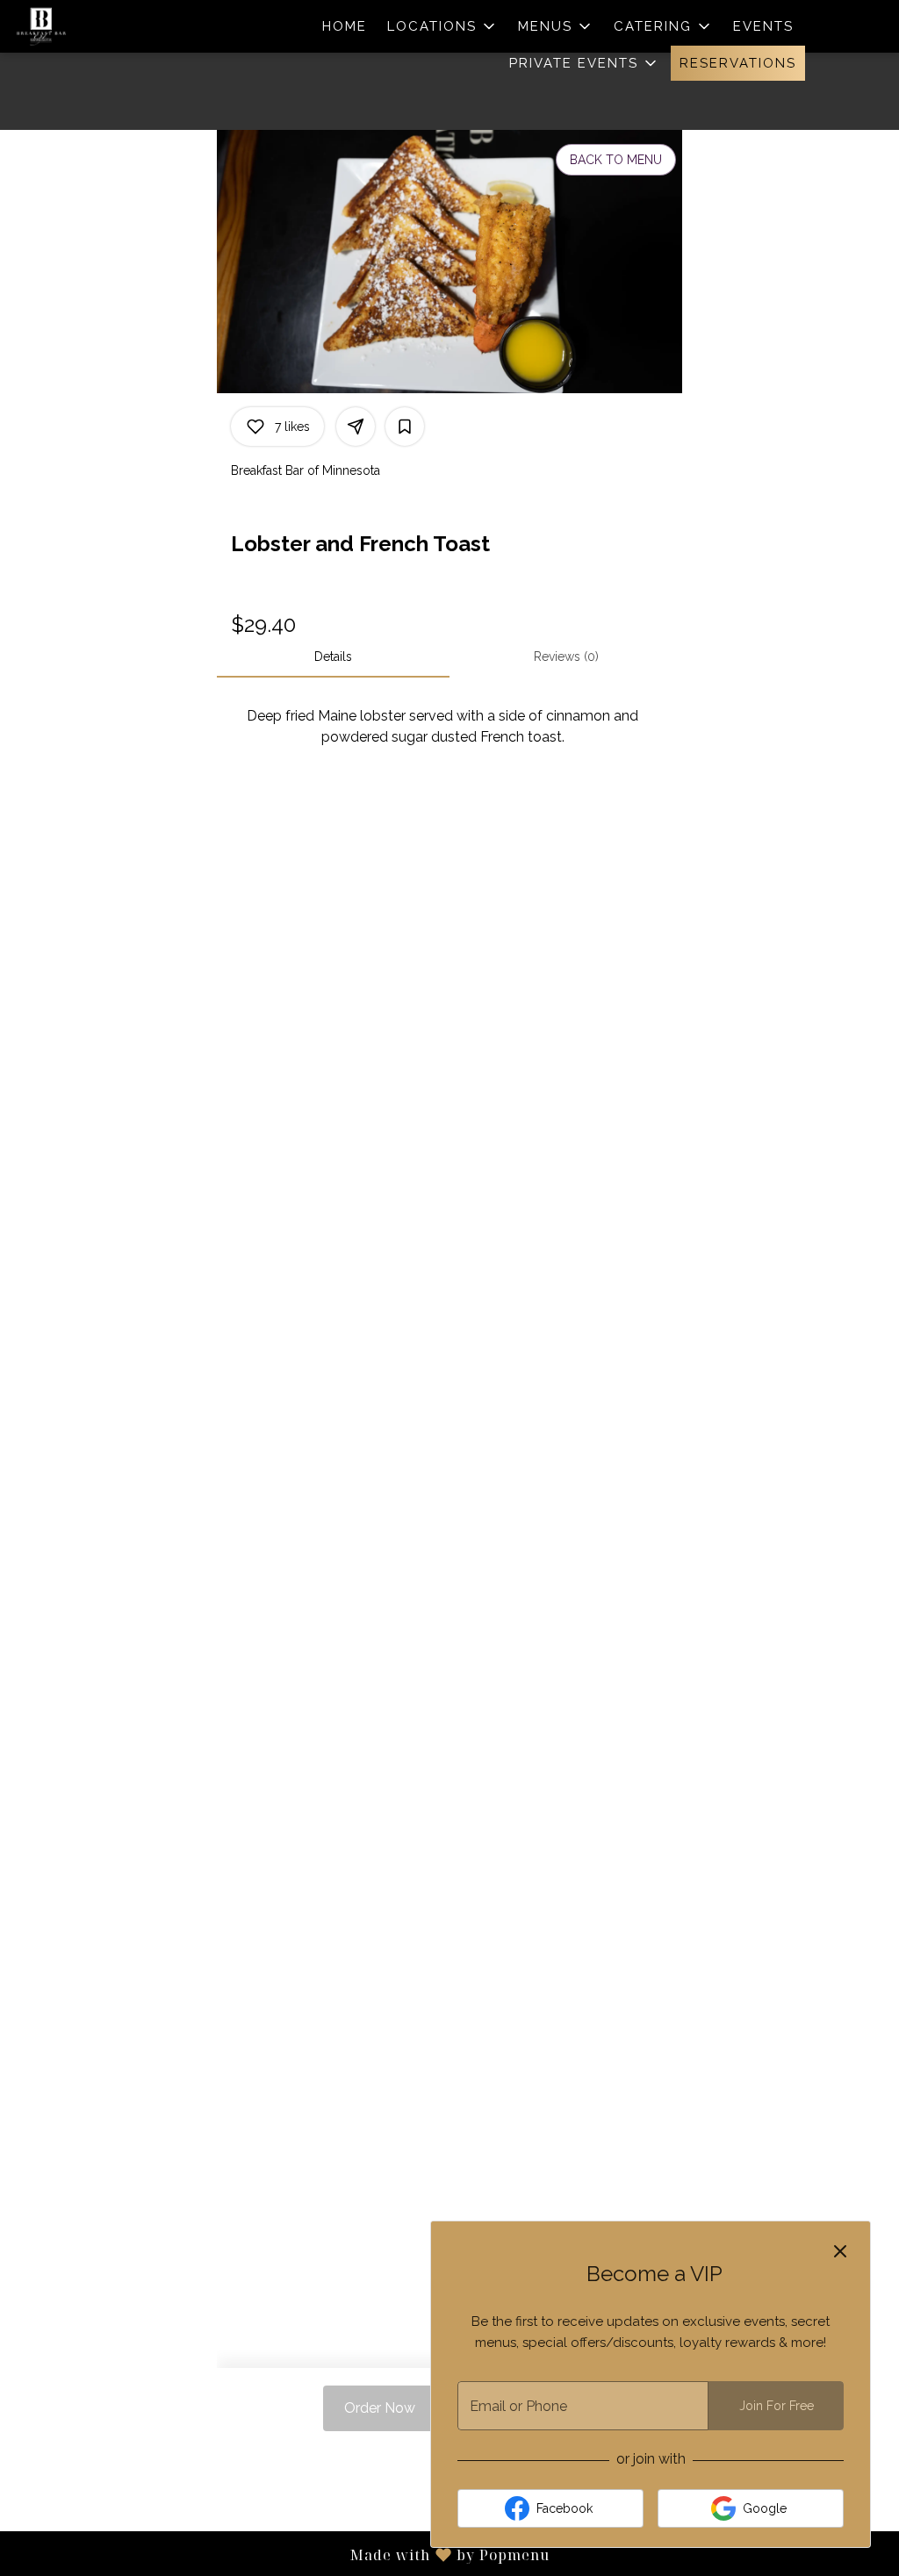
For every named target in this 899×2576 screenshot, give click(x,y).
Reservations (738, 63)
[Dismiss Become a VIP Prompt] (840, 2251)
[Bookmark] (405, 427)
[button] (442, 26)
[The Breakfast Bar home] (93, 26)
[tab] (333, 657)
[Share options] (356, 427)
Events (763, 26)
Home (345, 26)
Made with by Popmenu (275, 2554)
